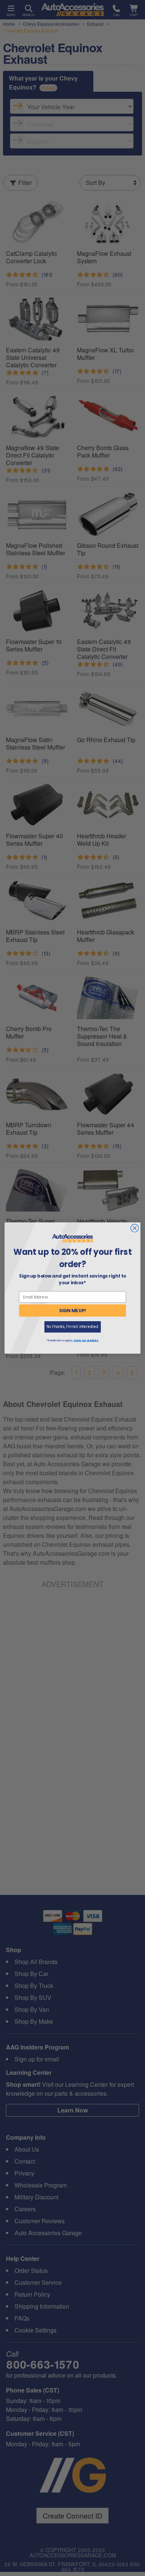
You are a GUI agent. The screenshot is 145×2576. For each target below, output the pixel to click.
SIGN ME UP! (73, 1311)
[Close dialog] (135, 1228)
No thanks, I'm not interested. (72, 1327)
